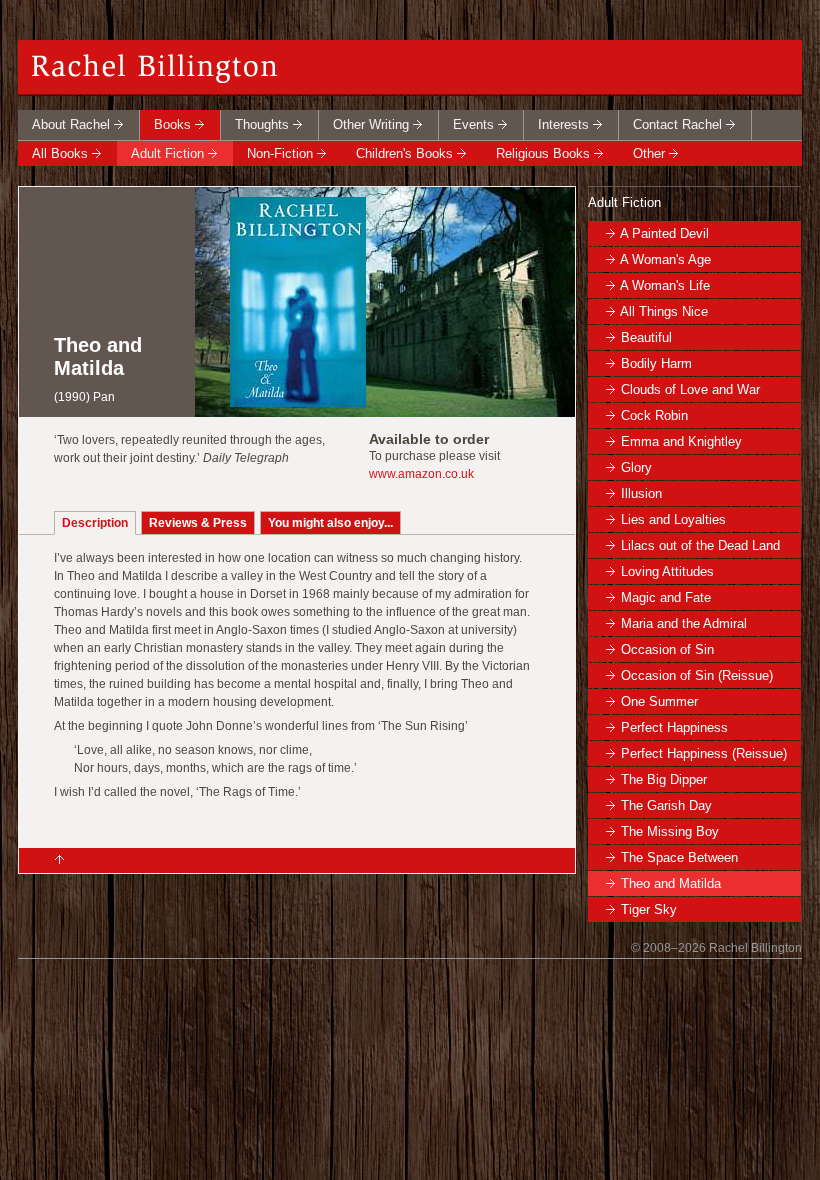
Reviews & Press (198, 523)
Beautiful (646, 337)
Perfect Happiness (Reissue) (704, 753)
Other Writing (371, 124)
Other (649, 153)
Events (473, 124)
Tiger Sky (649, 909)
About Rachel (71, 124)
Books (172, 124)
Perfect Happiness (674, 727)
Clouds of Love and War (690, 389)
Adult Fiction (167, 153)
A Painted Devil (664, 233)
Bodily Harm (656, 363)
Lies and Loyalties (673, 519)
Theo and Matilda (671, 883)
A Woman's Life (665, 285)
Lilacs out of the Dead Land (700, 545)
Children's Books (404, 153)
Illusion (641, 493)
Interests (563, 124)
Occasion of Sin (667, 649)
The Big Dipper (664, 779)
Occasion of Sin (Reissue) (697, 675)
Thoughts (262, 124)
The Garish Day (666, 805)
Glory (636, 467)
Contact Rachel (677, 124)
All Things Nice (664, 311)
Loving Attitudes (667, 571)
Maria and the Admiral (684, 623)
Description (95, 523)
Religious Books (543, 153)
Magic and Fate (666, 597)
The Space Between (679, 857)
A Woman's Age (665, 259)
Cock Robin (654, 415)
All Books (60, 153)
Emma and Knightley (681, 441)
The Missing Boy (670, 831)
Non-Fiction (280, 153)
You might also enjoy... (330, 523)
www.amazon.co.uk (421, 474)
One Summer (659, 701)
